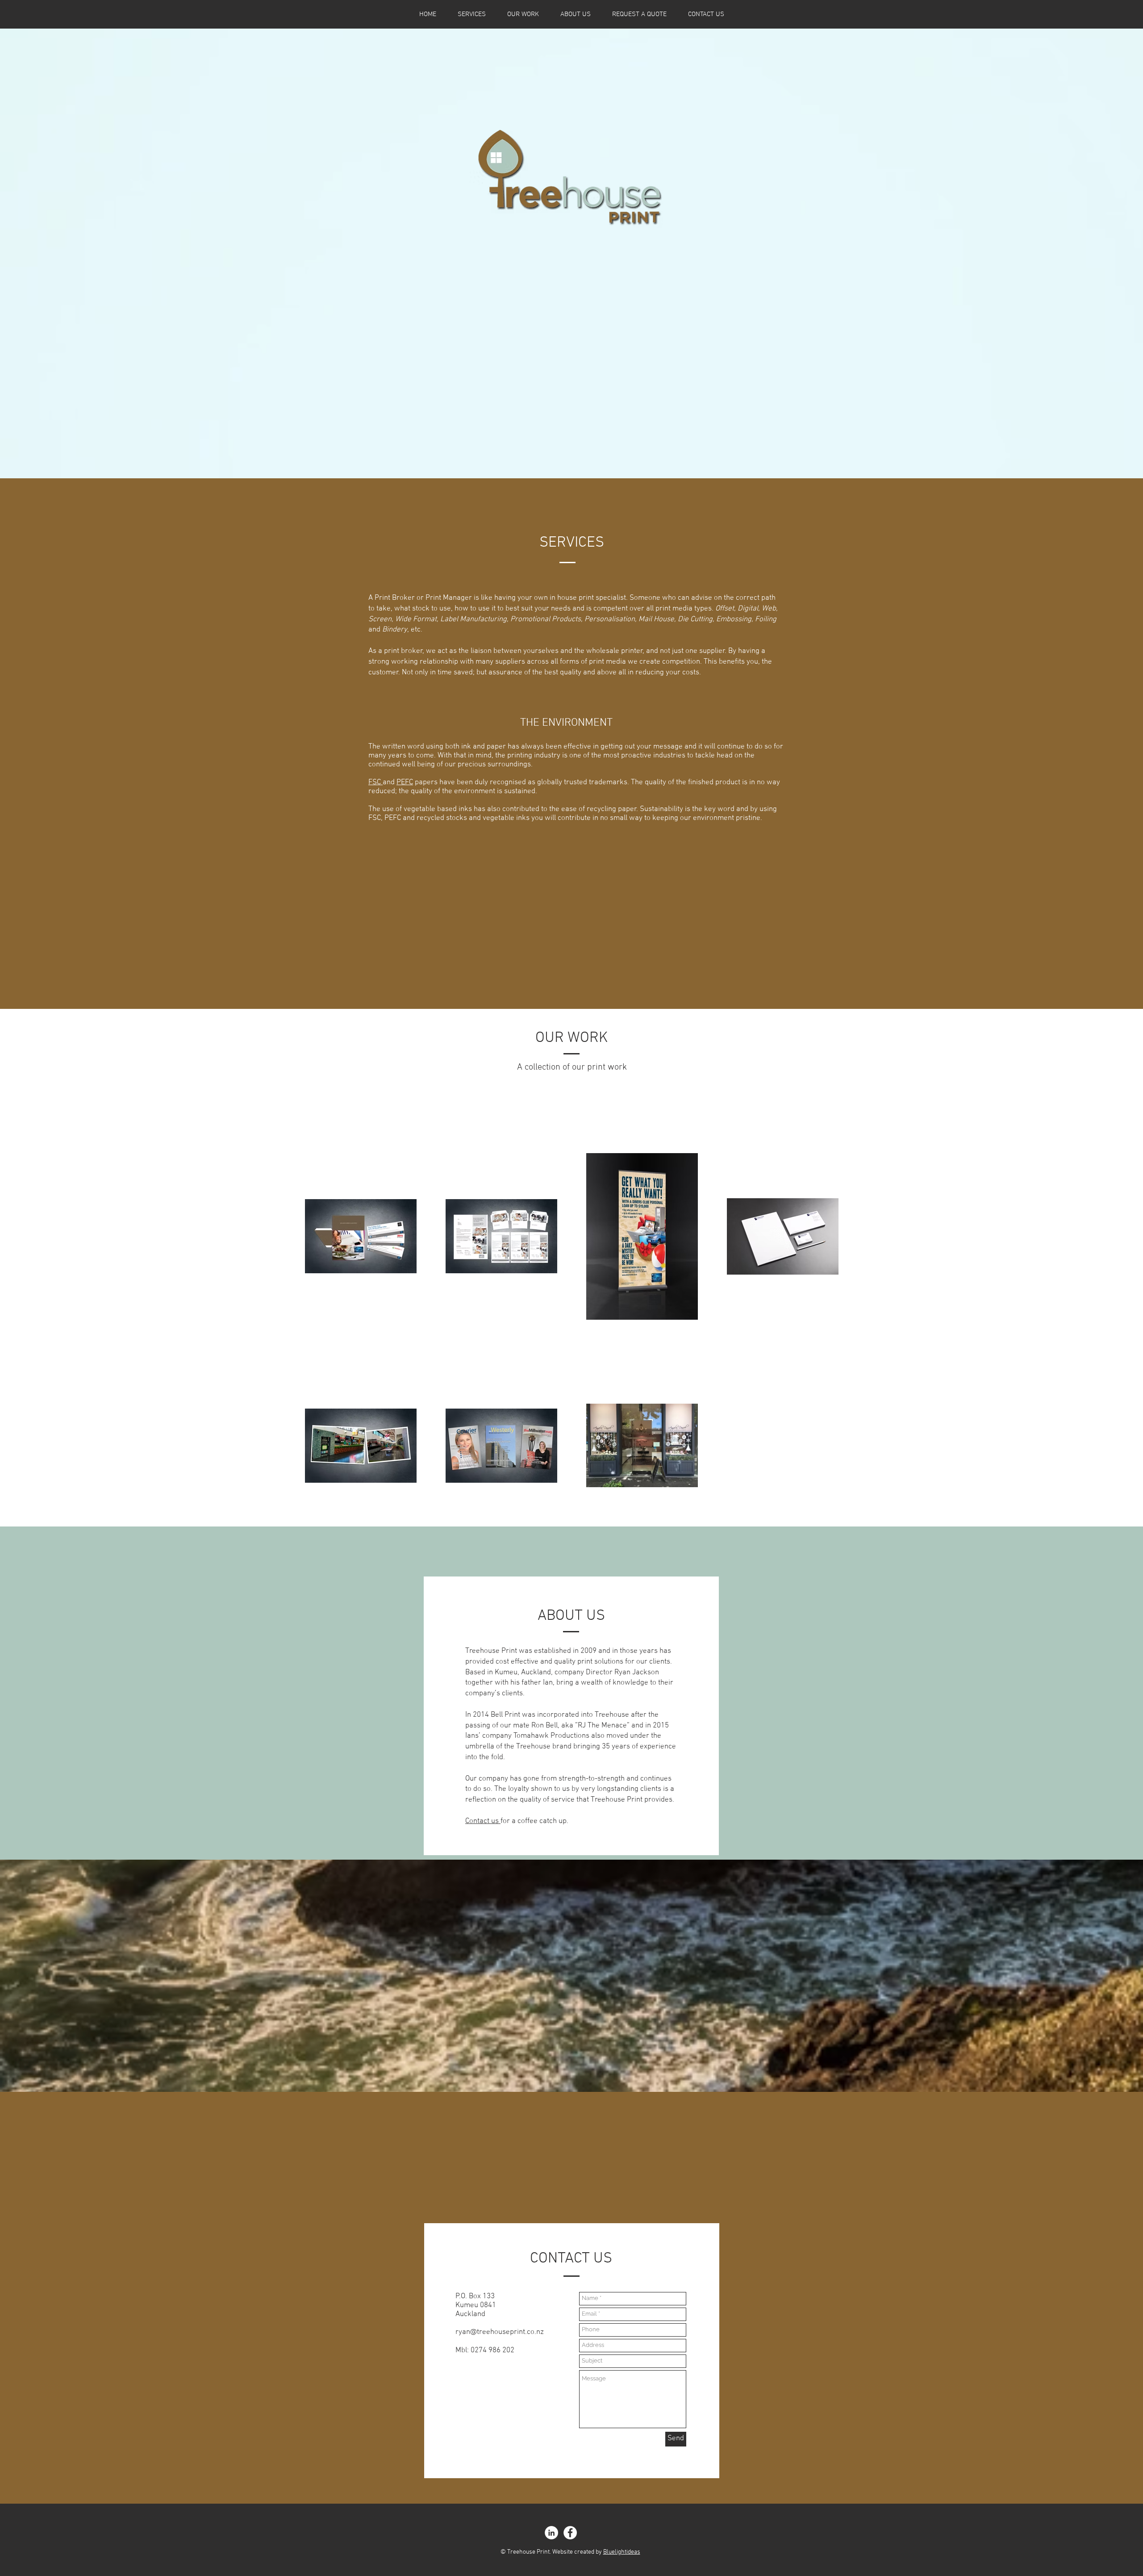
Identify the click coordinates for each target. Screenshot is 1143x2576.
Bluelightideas (622, 2552)
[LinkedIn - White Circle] (551, 2533)
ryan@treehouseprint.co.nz (500, 2332)
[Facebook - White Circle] (570, 2533)
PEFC (405, 782)
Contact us (483, 1821)
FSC (375, 782)
